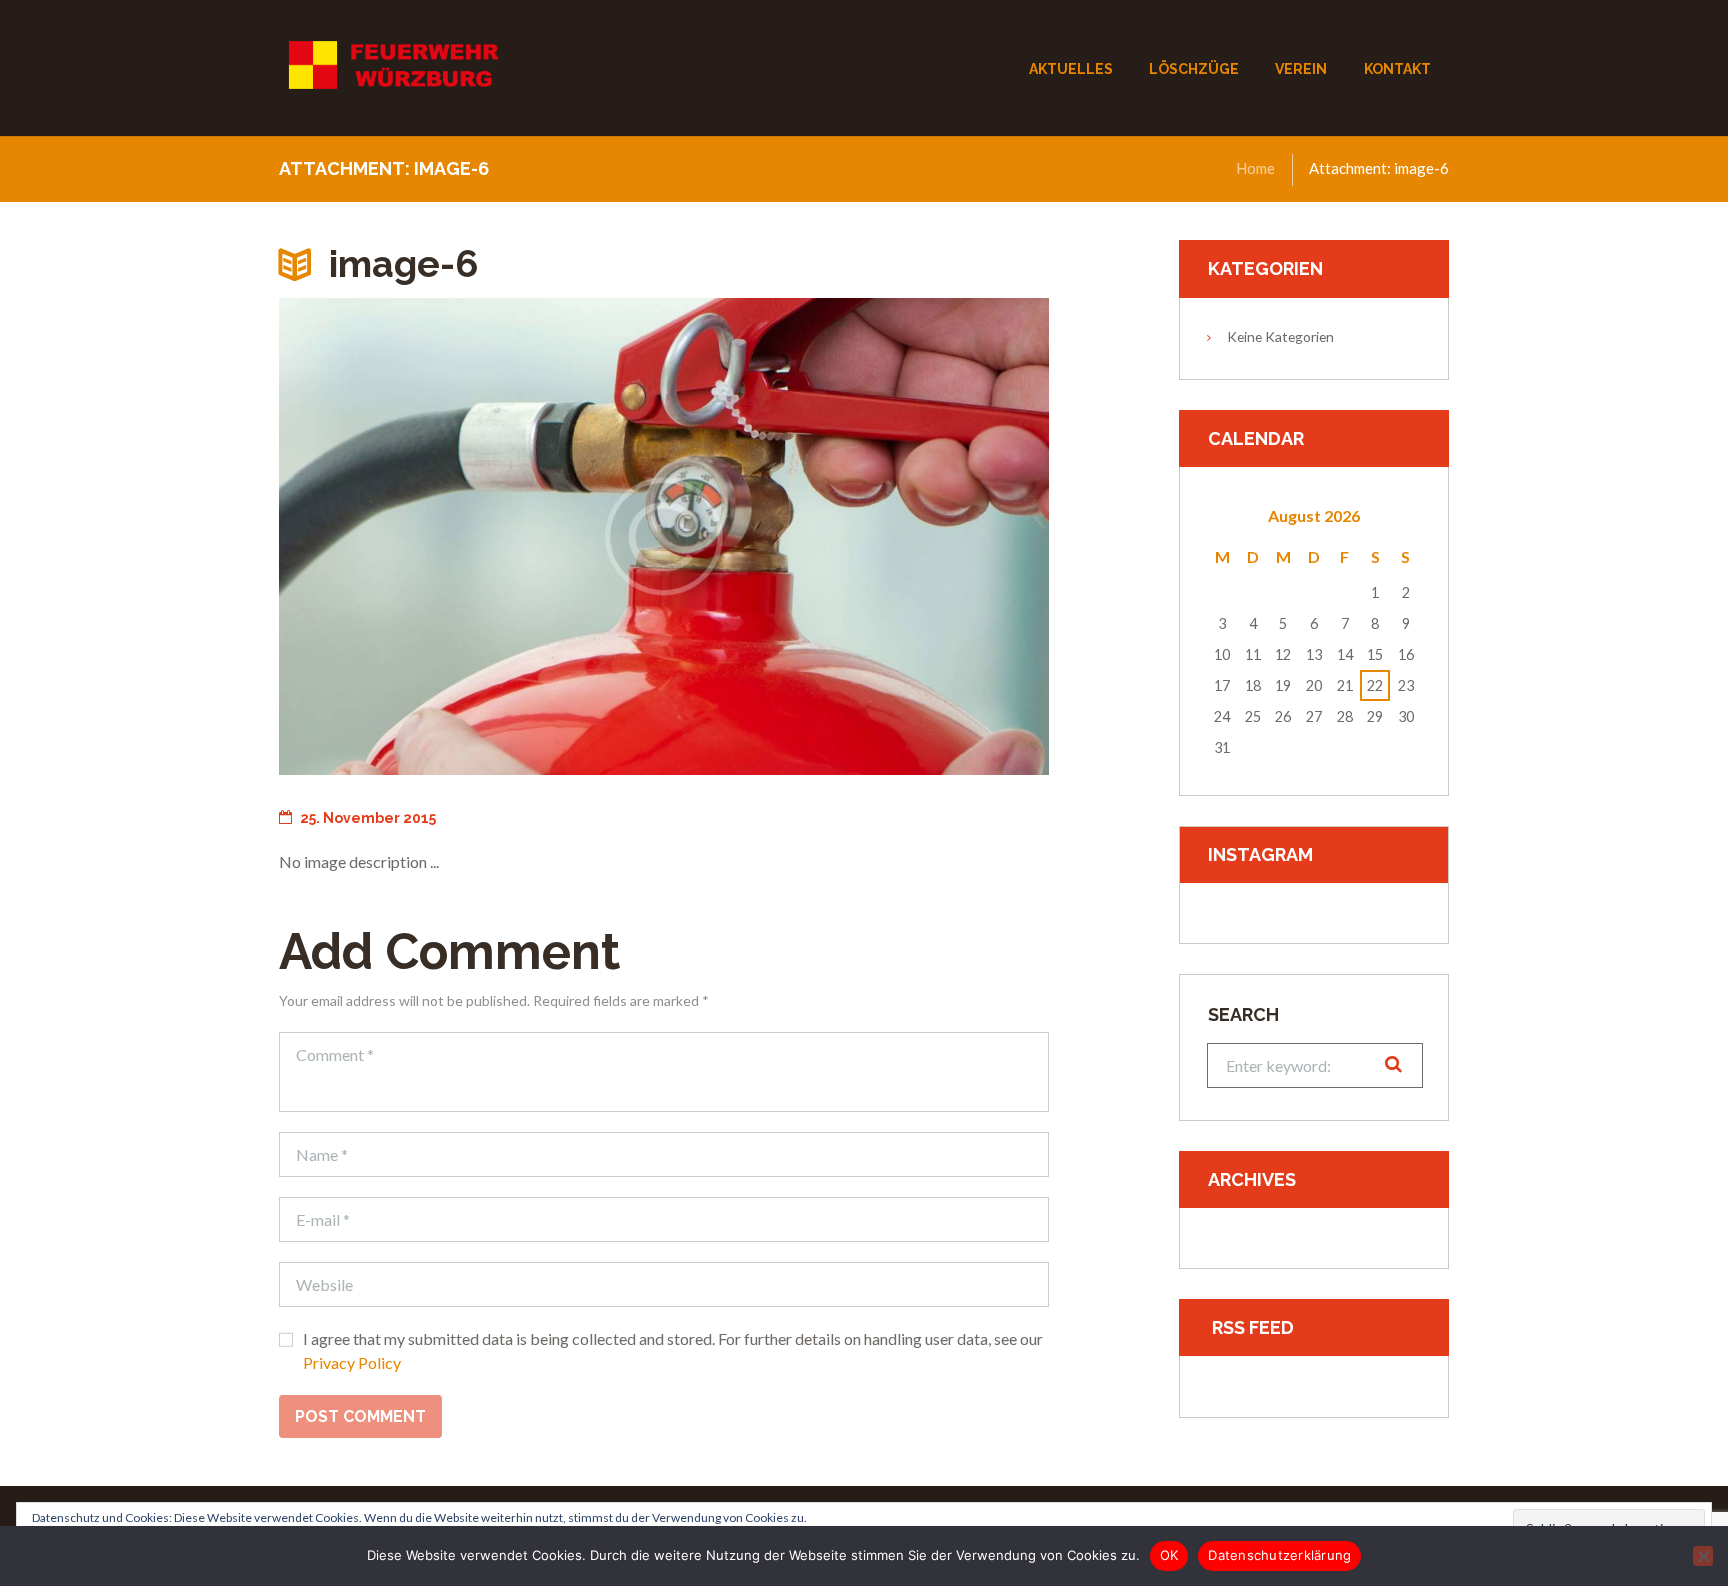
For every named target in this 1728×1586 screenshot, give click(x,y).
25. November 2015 (368, 818)
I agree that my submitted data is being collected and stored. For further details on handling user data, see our (673, 1350)
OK (1169, 1555)
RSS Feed (1253, 1327)
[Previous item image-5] (471, 536)
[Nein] (1703, 1556)
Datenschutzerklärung (1279, 1555)
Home (1255, 168)
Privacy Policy (352, 1362)
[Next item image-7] (856, 536)
